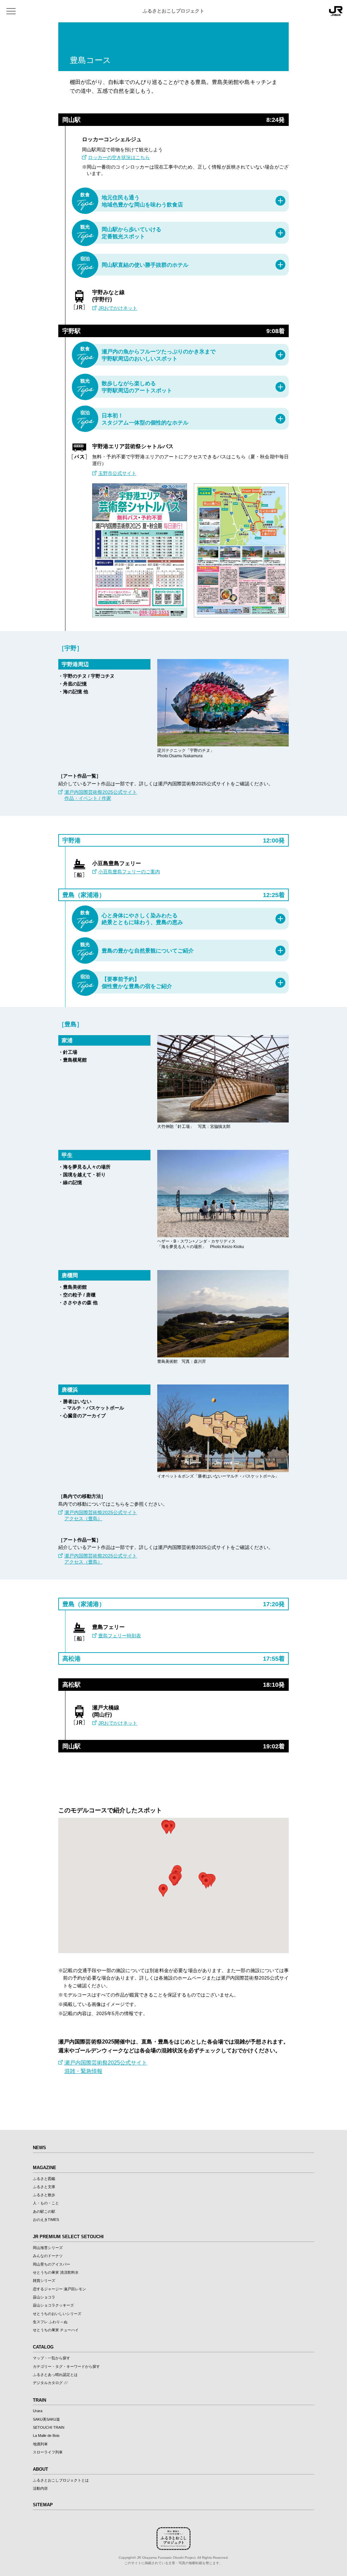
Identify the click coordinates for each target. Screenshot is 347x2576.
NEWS (39, 2148)
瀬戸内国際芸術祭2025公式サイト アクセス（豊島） (101, 1515)
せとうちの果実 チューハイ (56, 2330)
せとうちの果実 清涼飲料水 (56, 2272)
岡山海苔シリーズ (48, 2248)
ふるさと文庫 (44, 2187)
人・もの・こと (46, 2203)
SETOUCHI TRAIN (49, 2427)
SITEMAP (43, 2505)
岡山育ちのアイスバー (52, 2264)
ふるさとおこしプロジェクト (173, 11)
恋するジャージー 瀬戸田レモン (59, 2289)
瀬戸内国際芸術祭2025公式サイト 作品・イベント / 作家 (101, 795)
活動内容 (40, 2488)
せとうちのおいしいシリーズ (57, 2314)
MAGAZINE (45, 2168)
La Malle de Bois (46, 2436)
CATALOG (43, 2347)
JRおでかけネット (118, 308)
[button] (166, 1828)
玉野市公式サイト (117, 473)
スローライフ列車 (48, 2452)
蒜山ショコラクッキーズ (53, 2305)
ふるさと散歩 (44, 2195)
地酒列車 (40, 2444)
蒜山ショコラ (44, 2297)
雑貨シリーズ (44, 2280)
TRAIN (39, 2400)
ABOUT (40, 2469)
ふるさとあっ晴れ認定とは (55, 2375)
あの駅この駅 (44, 2211)
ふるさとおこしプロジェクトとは (61, 2480)
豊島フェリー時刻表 (120, 1636)
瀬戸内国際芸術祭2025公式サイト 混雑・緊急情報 (106, 2067)
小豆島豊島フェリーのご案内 (129, 872)
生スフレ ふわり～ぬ (50, 2322)
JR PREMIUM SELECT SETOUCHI (68, 2237)
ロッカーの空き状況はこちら (119, 157)
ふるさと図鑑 (44, 2179)
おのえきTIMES (46, 2220)
